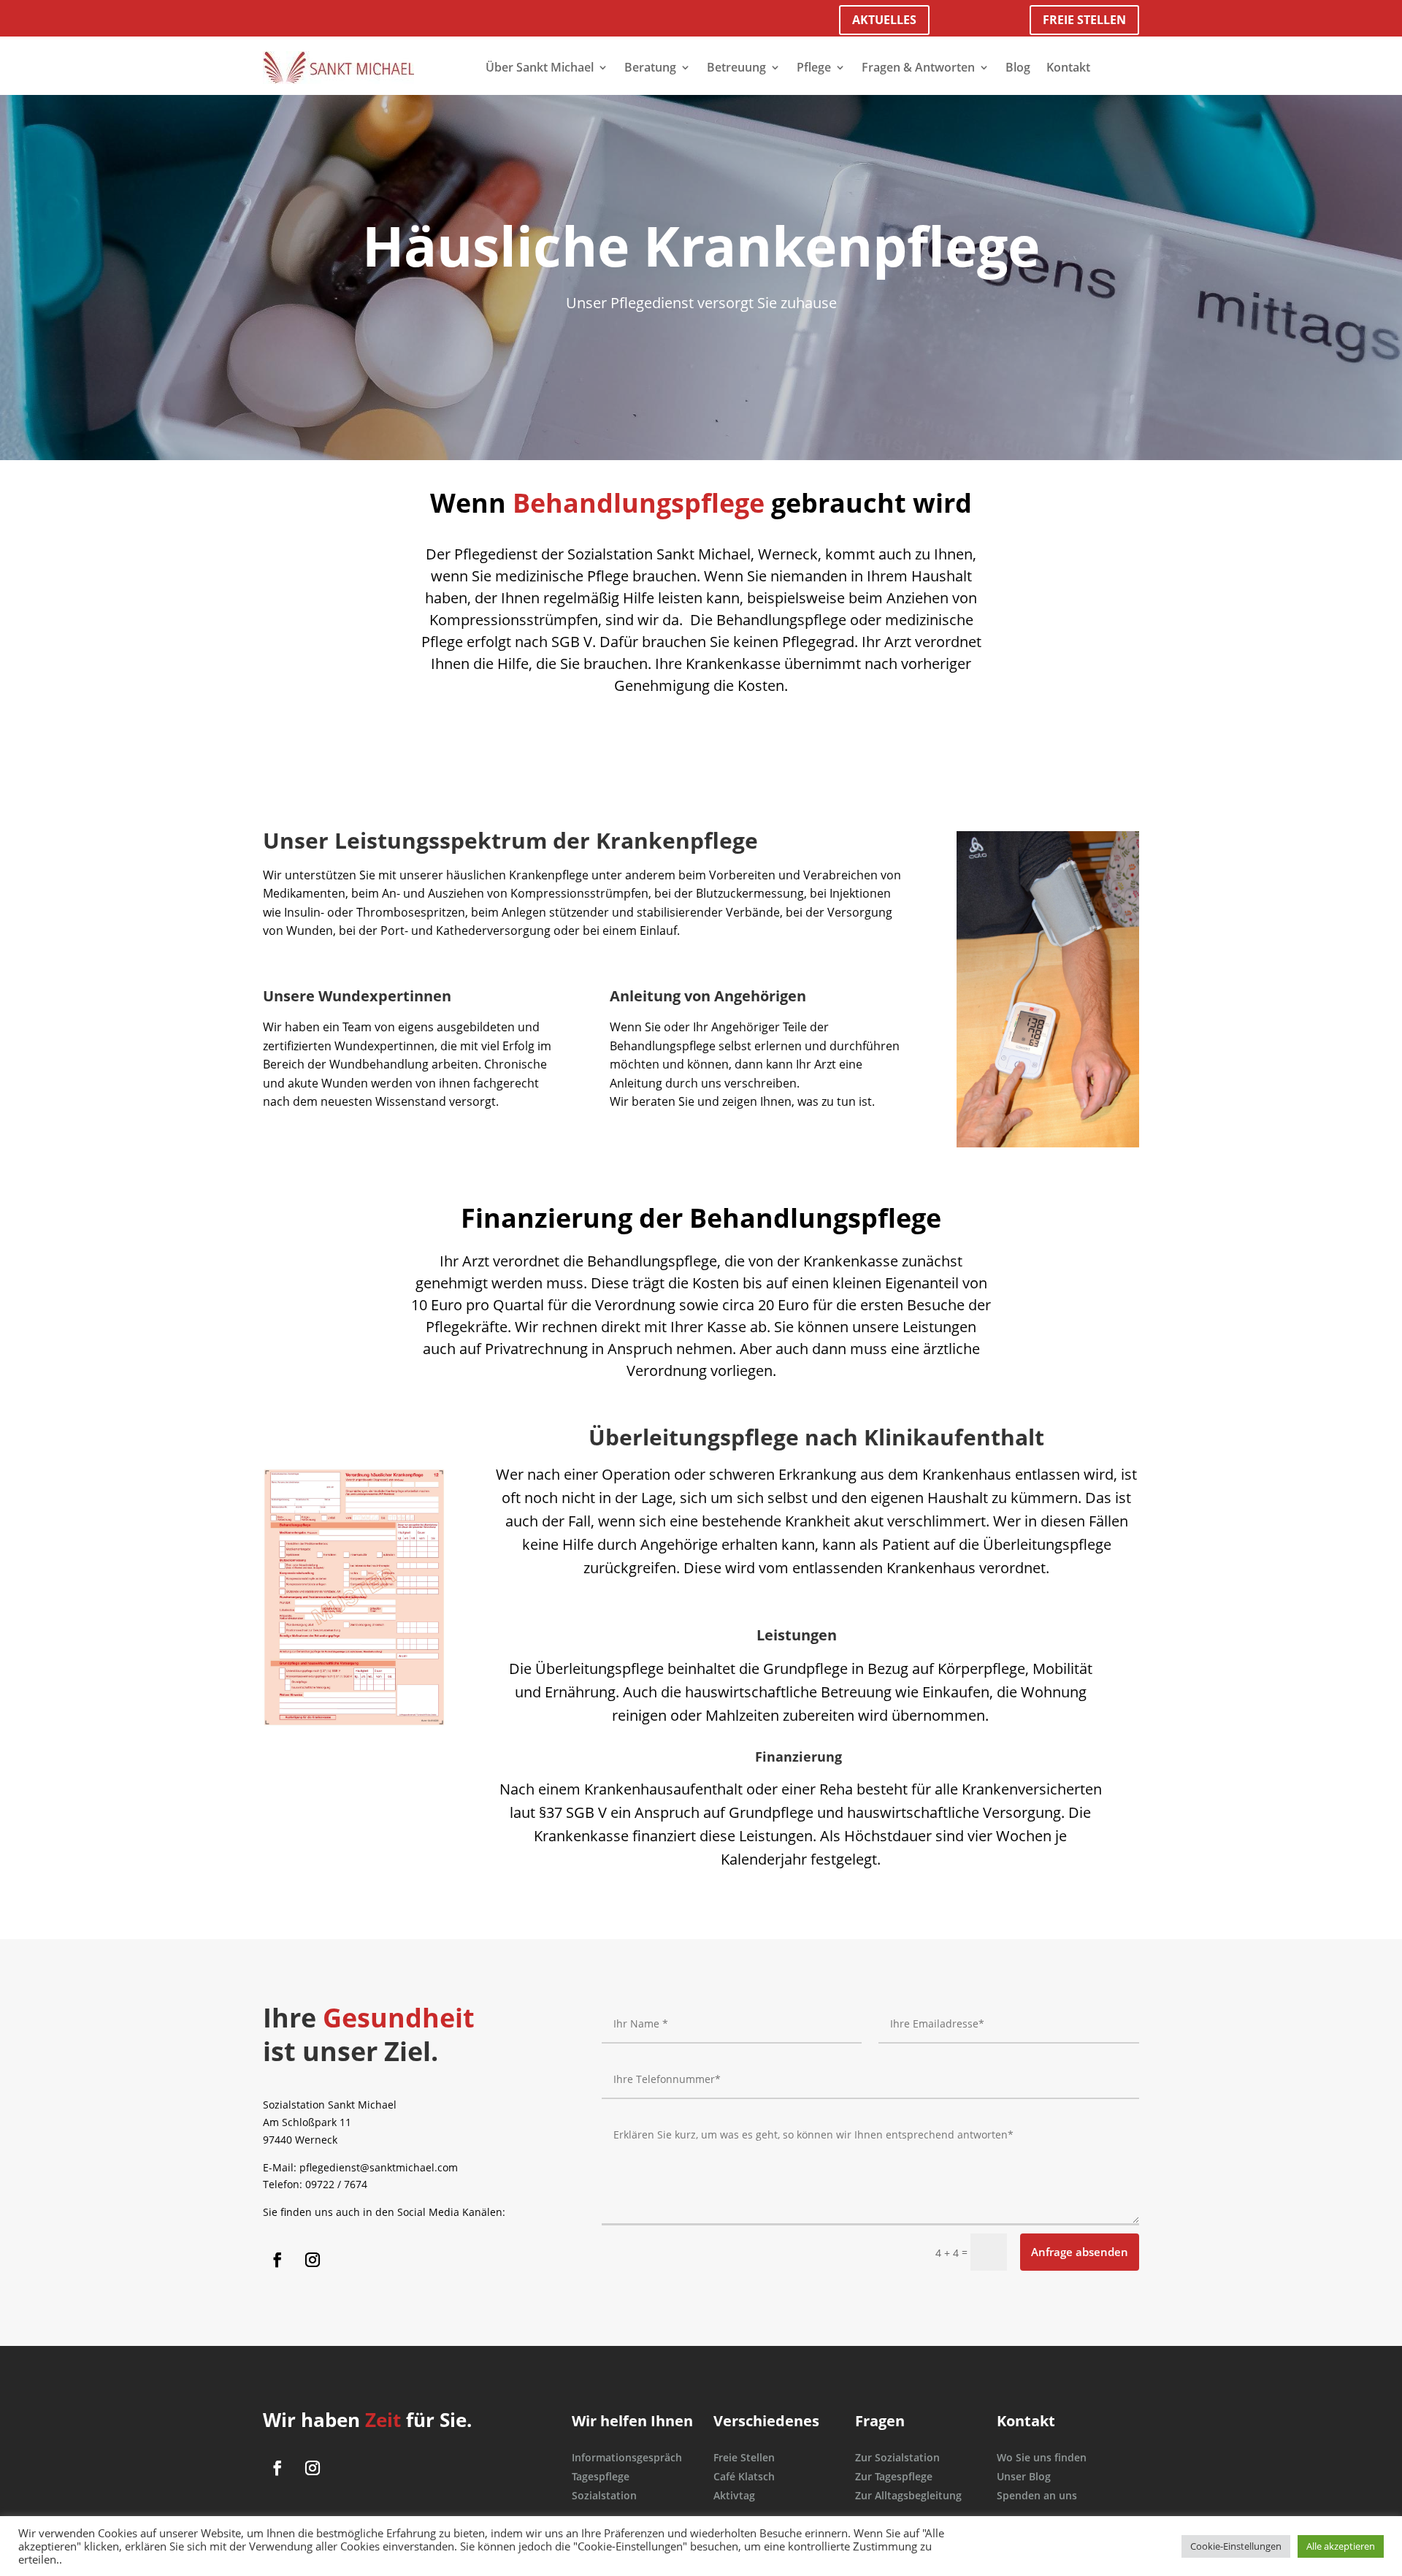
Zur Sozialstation (897, 2457)
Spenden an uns (1037, 2495)
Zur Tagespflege (894, 2476)
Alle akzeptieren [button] (1341, 2546)
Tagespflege (601, 2476)
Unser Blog (1024, 2476)
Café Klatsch (744, 2476)
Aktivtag (734, 2495)
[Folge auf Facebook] (277, 2260)
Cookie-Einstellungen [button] (1236, 2546)
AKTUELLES (884, 20)
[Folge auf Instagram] (313, 2260)
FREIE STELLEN (1084, 20)
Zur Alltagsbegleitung (908, 2495)
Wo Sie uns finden (1042, 2457)
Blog (1018, 67)
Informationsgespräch (627, 2457)
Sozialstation (604, 2495)
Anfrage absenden (1080, 2252)
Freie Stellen (744, 2457)
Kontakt (1068, 67)
